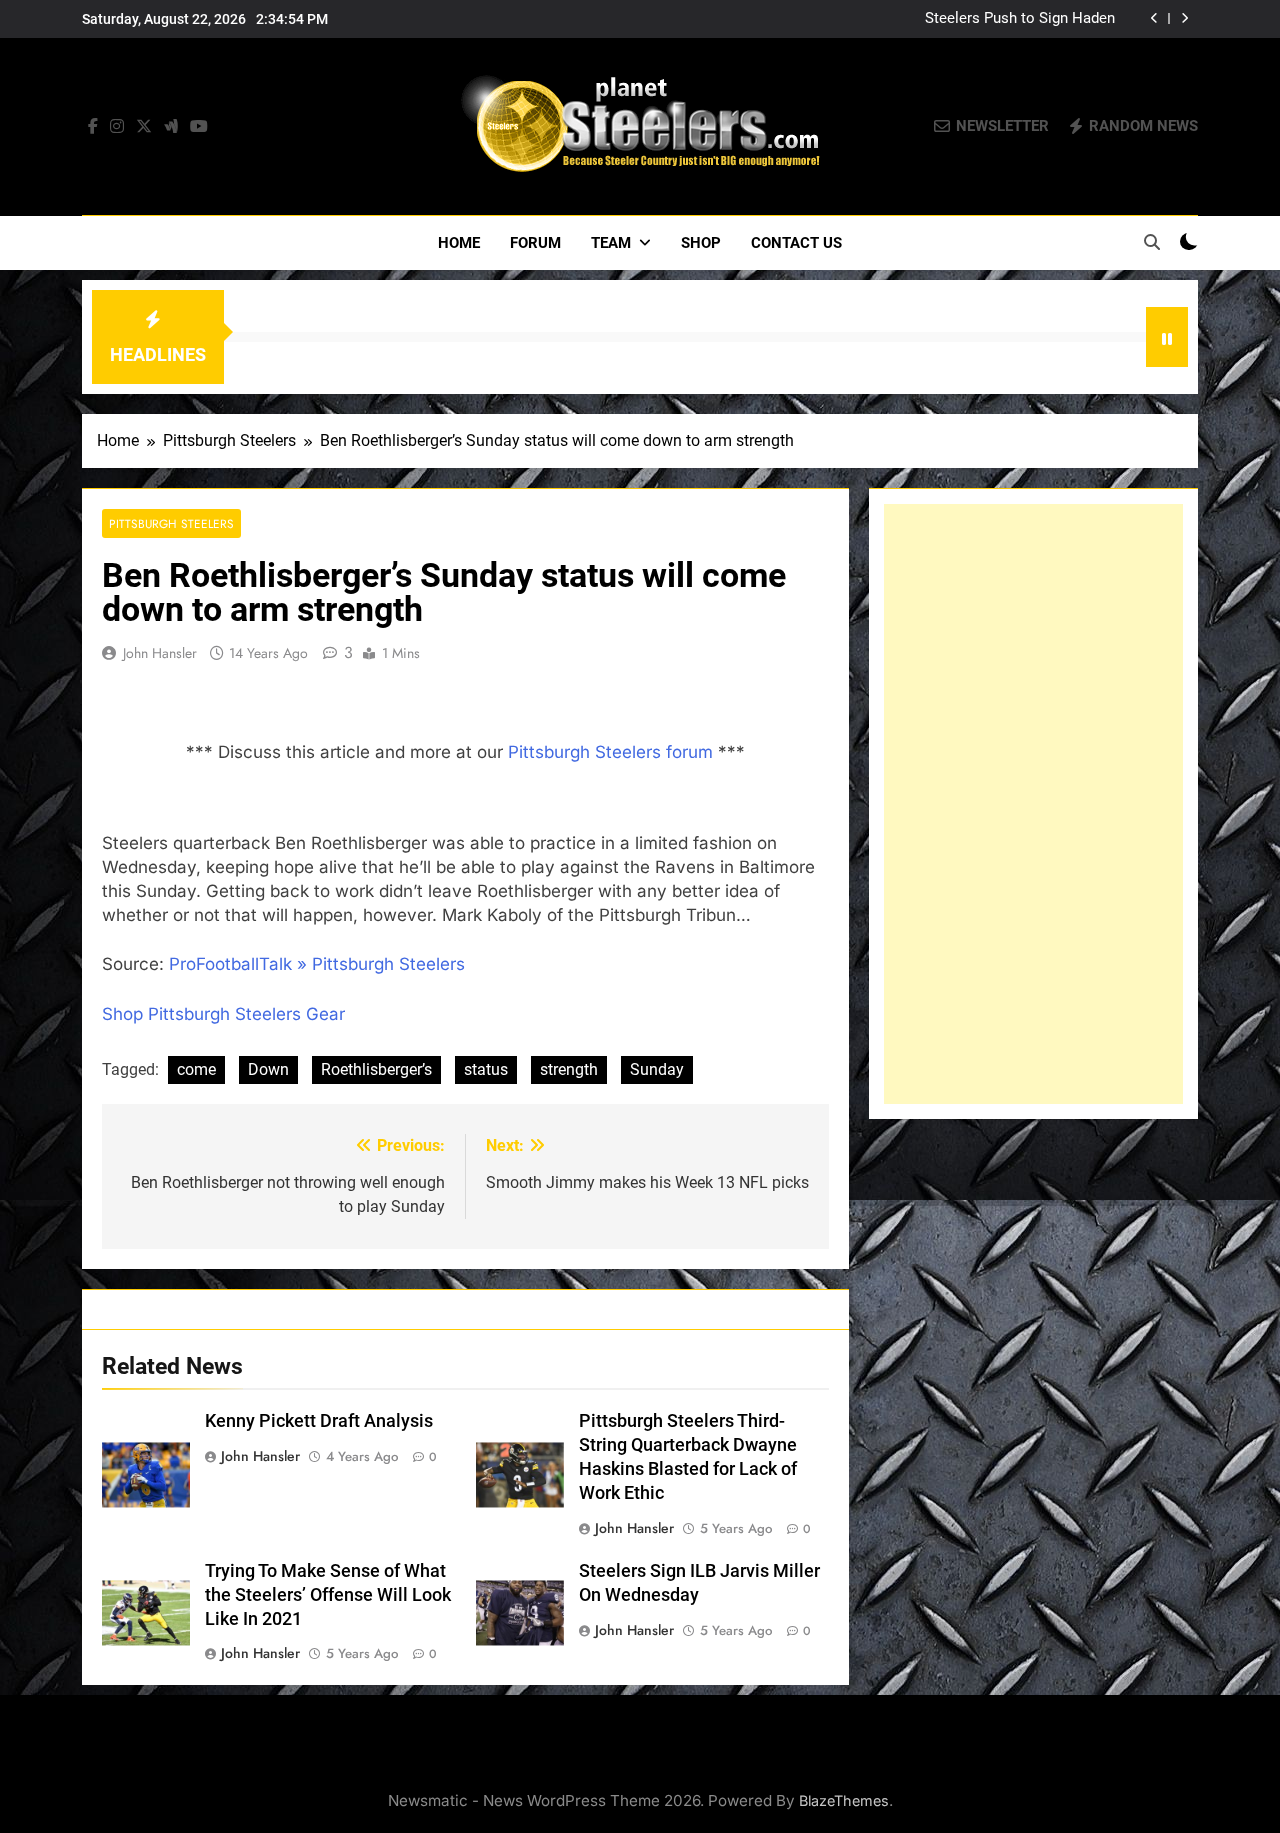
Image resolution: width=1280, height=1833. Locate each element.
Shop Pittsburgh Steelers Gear (223, 1014)
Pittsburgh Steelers (171, 523)
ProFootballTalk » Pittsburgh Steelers (317, 964)
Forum (535, 243)
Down (268, 1069)
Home (459, 243)
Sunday (657, 1069)
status (486, 1069)
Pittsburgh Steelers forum (610, 752)
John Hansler (160, 653)
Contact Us (796, 243)
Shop (701, 243)
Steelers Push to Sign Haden (1020, 19)
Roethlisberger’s (376, 1069)
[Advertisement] (1033, 804)
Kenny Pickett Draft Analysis (319, 1421)
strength (569, 1069)
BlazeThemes (844, 1800)
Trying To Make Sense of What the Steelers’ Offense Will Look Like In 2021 (328, 1595)
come (196, 1069)
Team (611, 243)
